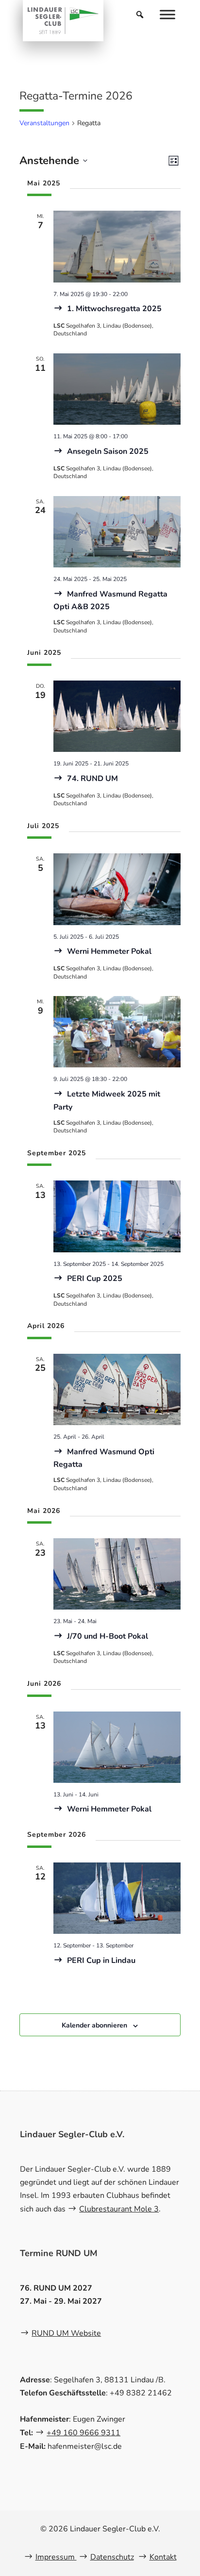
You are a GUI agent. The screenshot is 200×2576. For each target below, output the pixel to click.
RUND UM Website (66, 2333)
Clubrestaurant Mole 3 (119, 2209)
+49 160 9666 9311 (83, 2433)
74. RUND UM (92, 779)
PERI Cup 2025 (94, 1279)
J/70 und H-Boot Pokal (107, 1636)
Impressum (56, 2557)
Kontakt (163, 2557)
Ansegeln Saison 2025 (107, 451)
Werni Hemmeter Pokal (108, 951)
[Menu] (167, 14)
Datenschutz (112, 2557)
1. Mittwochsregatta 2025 (113, 309)
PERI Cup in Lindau (100, 1961)
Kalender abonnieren (94, 2025)
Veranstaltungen (44, 123)
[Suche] (140, 15)
